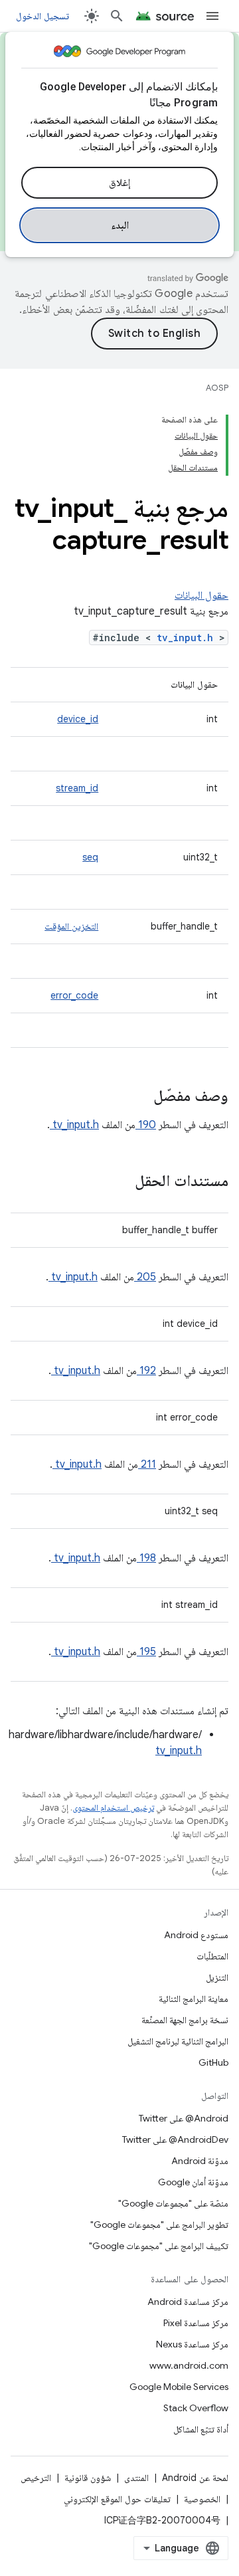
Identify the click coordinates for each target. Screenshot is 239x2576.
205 (145, 1277)
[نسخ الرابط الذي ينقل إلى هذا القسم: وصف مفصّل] (136, 1097)
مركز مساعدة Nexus (192, 2344)
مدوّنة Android (200, 2161)
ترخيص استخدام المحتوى (113, 1808)
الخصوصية (202, 2499)
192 (146, 1371)
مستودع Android (196, 1935)
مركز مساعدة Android (188, 2302)
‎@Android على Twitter (184, 2118)
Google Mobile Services (179, 2387)
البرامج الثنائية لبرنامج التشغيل (178, 2041)
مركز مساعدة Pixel (196, 2323)
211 (147, 1464)
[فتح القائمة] (212, 16)
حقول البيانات (201, 595)
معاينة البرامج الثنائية (194, 1999)
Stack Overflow (196, 2408)
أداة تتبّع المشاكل (201, 2429)
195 (146, 1652)
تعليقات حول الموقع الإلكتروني (117, 2499)
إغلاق (119, 183)
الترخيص (36, 2478)
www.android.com (189, 2365)
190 (146, 1125)
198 (146, 1558)
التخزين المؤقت (71, 926)
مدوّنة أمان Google (193, 2182)
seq (90, 857)
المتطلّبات (212, 1956)
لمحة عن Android (195, 2478)
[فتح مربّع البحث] (117, 16)
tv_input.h (188, 638)
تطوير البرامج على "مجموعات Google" (159, 2225)
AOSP (217, 388)
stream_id (77, 788)
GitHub (213, 2062)
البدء (120, 225)
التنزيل (217, 1977)
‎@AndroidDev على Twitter (175, 2139)
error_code (74, 995)
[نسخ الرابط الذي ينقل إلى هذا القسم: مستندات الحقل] (118, 1182)
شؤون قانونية (88, 2478)
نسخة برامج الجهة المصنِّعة (185, 2020)
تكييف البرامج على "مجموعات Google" (159, 2246)
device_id (78, 719)
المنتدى (136, 2478)
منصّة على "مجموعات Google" (173, 2203)
